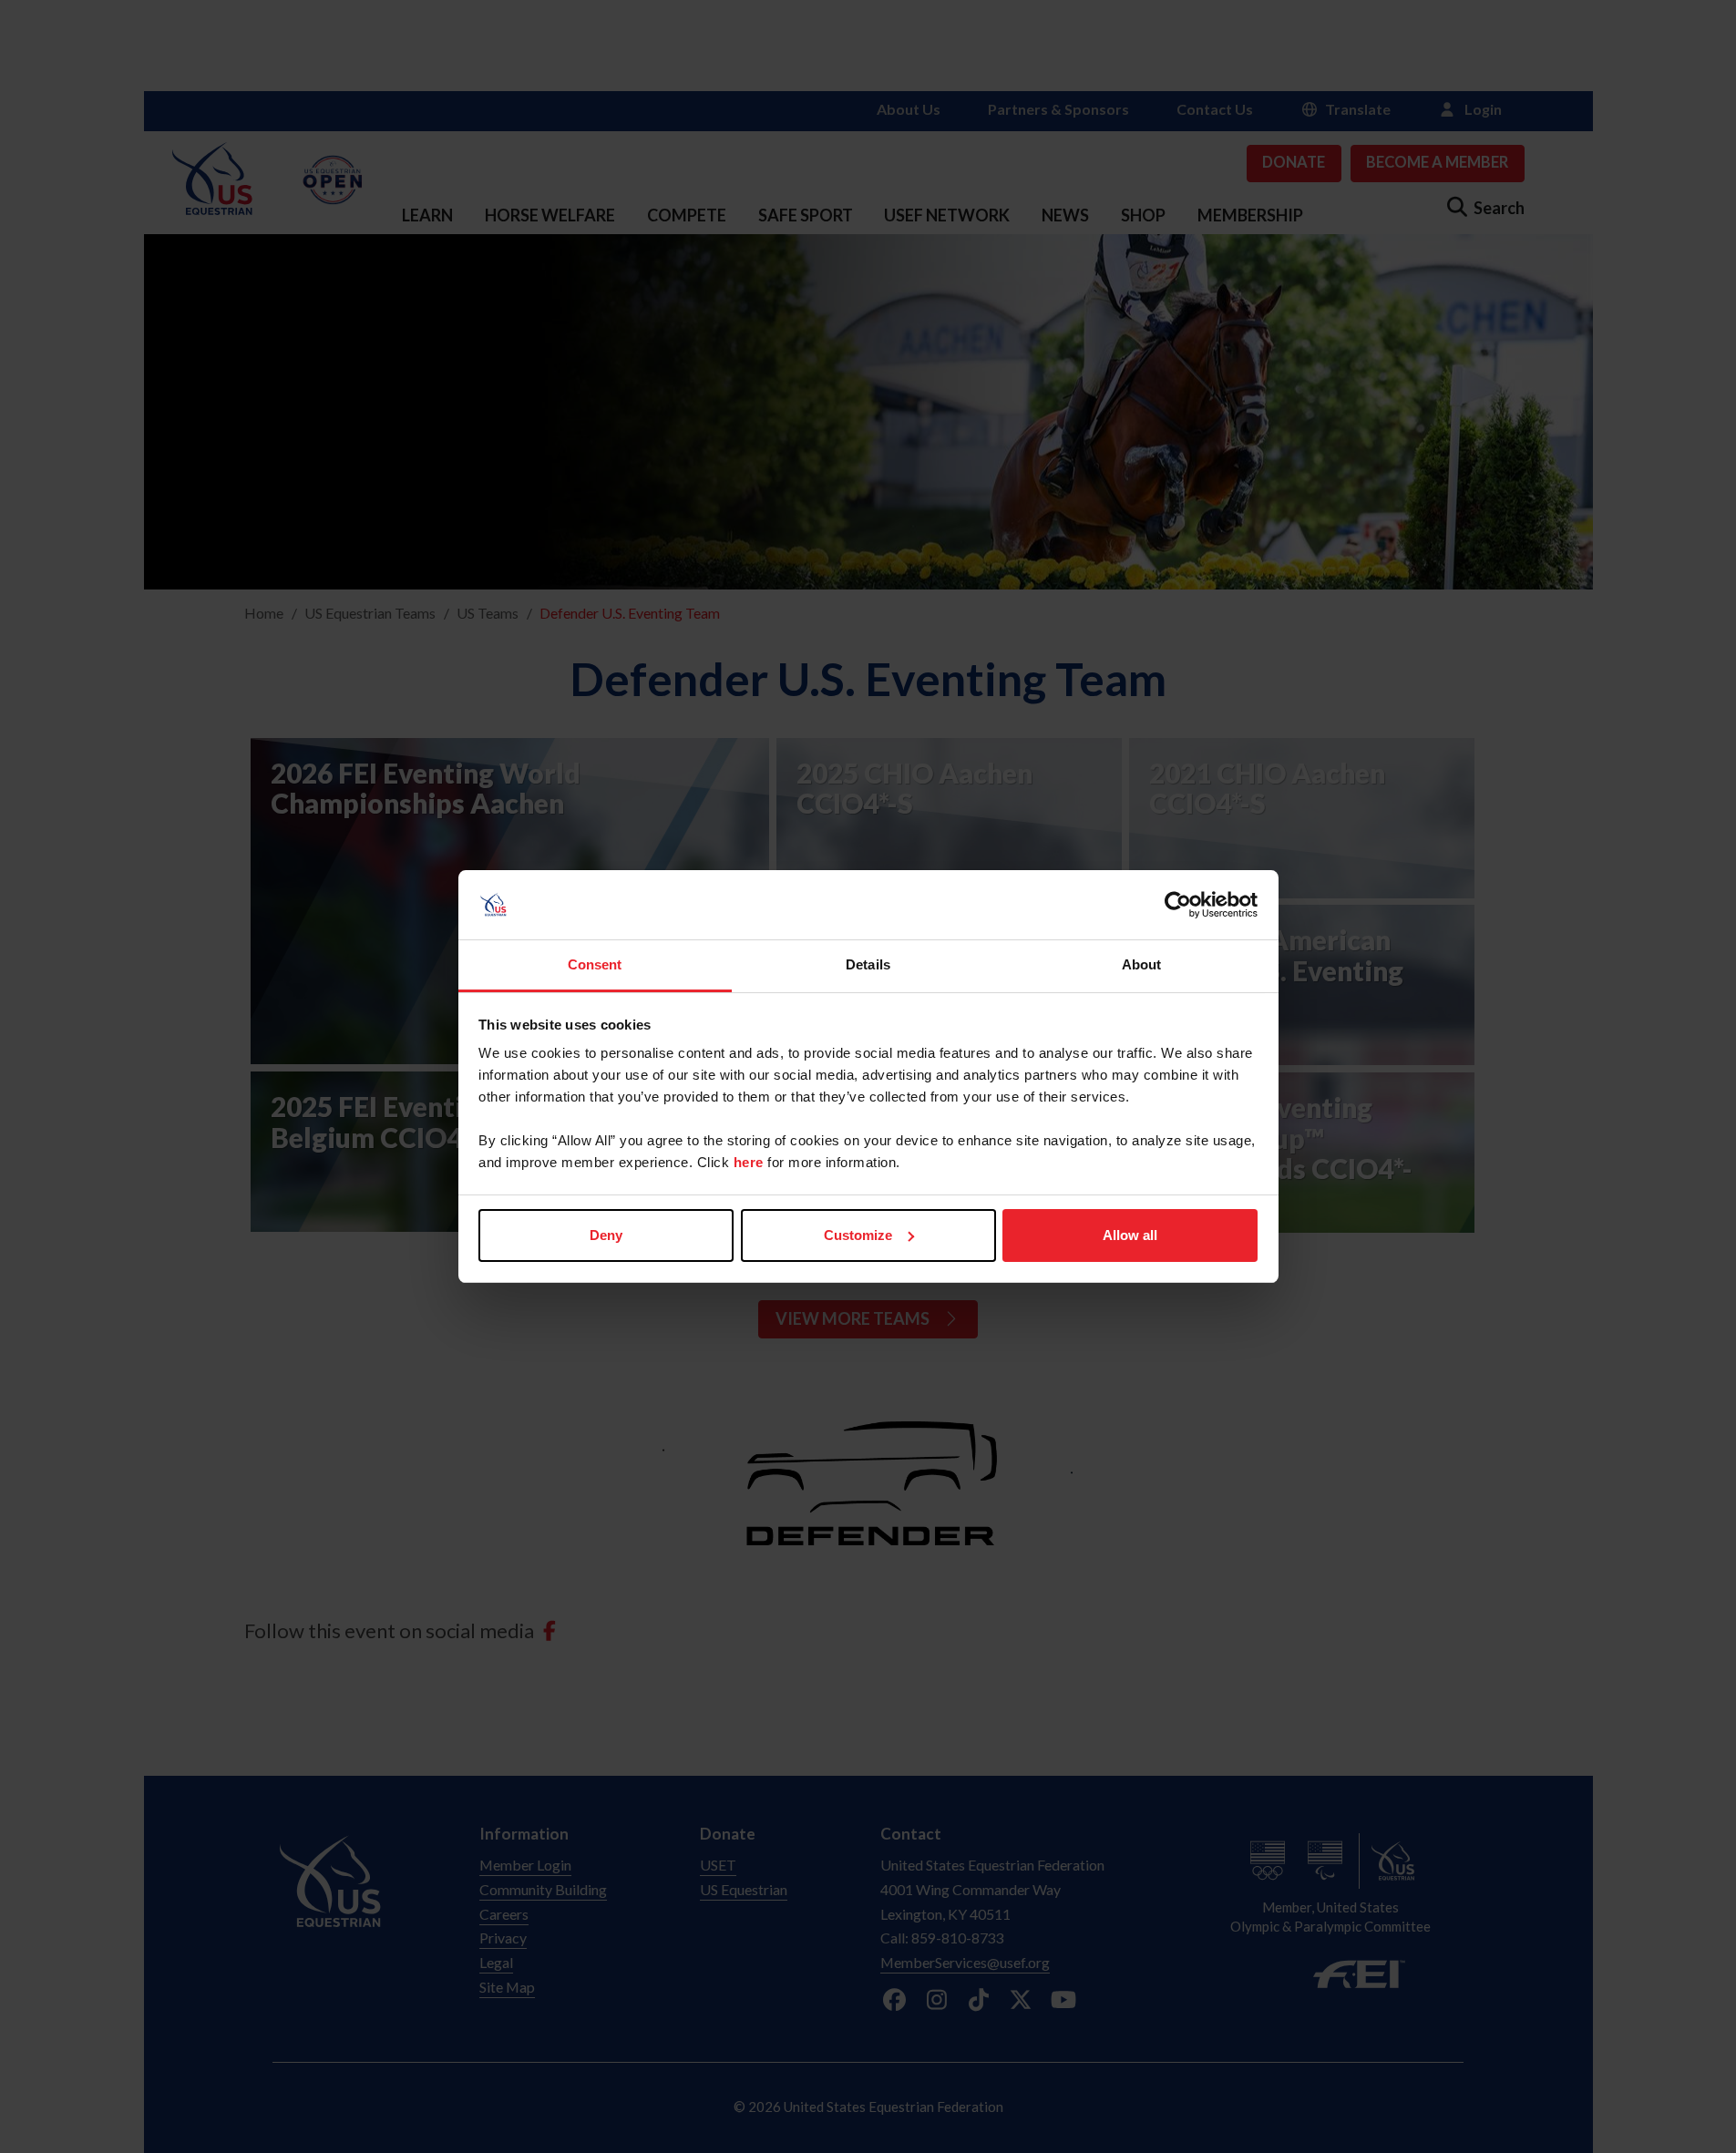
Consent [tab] (595, 964)
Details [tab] (868, 964)
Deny (606, 1235)
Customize (858, 1235)
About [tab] (1142, 964)
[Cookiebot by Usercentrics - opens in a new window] (1178, 905)
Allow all (1130, 1235)
